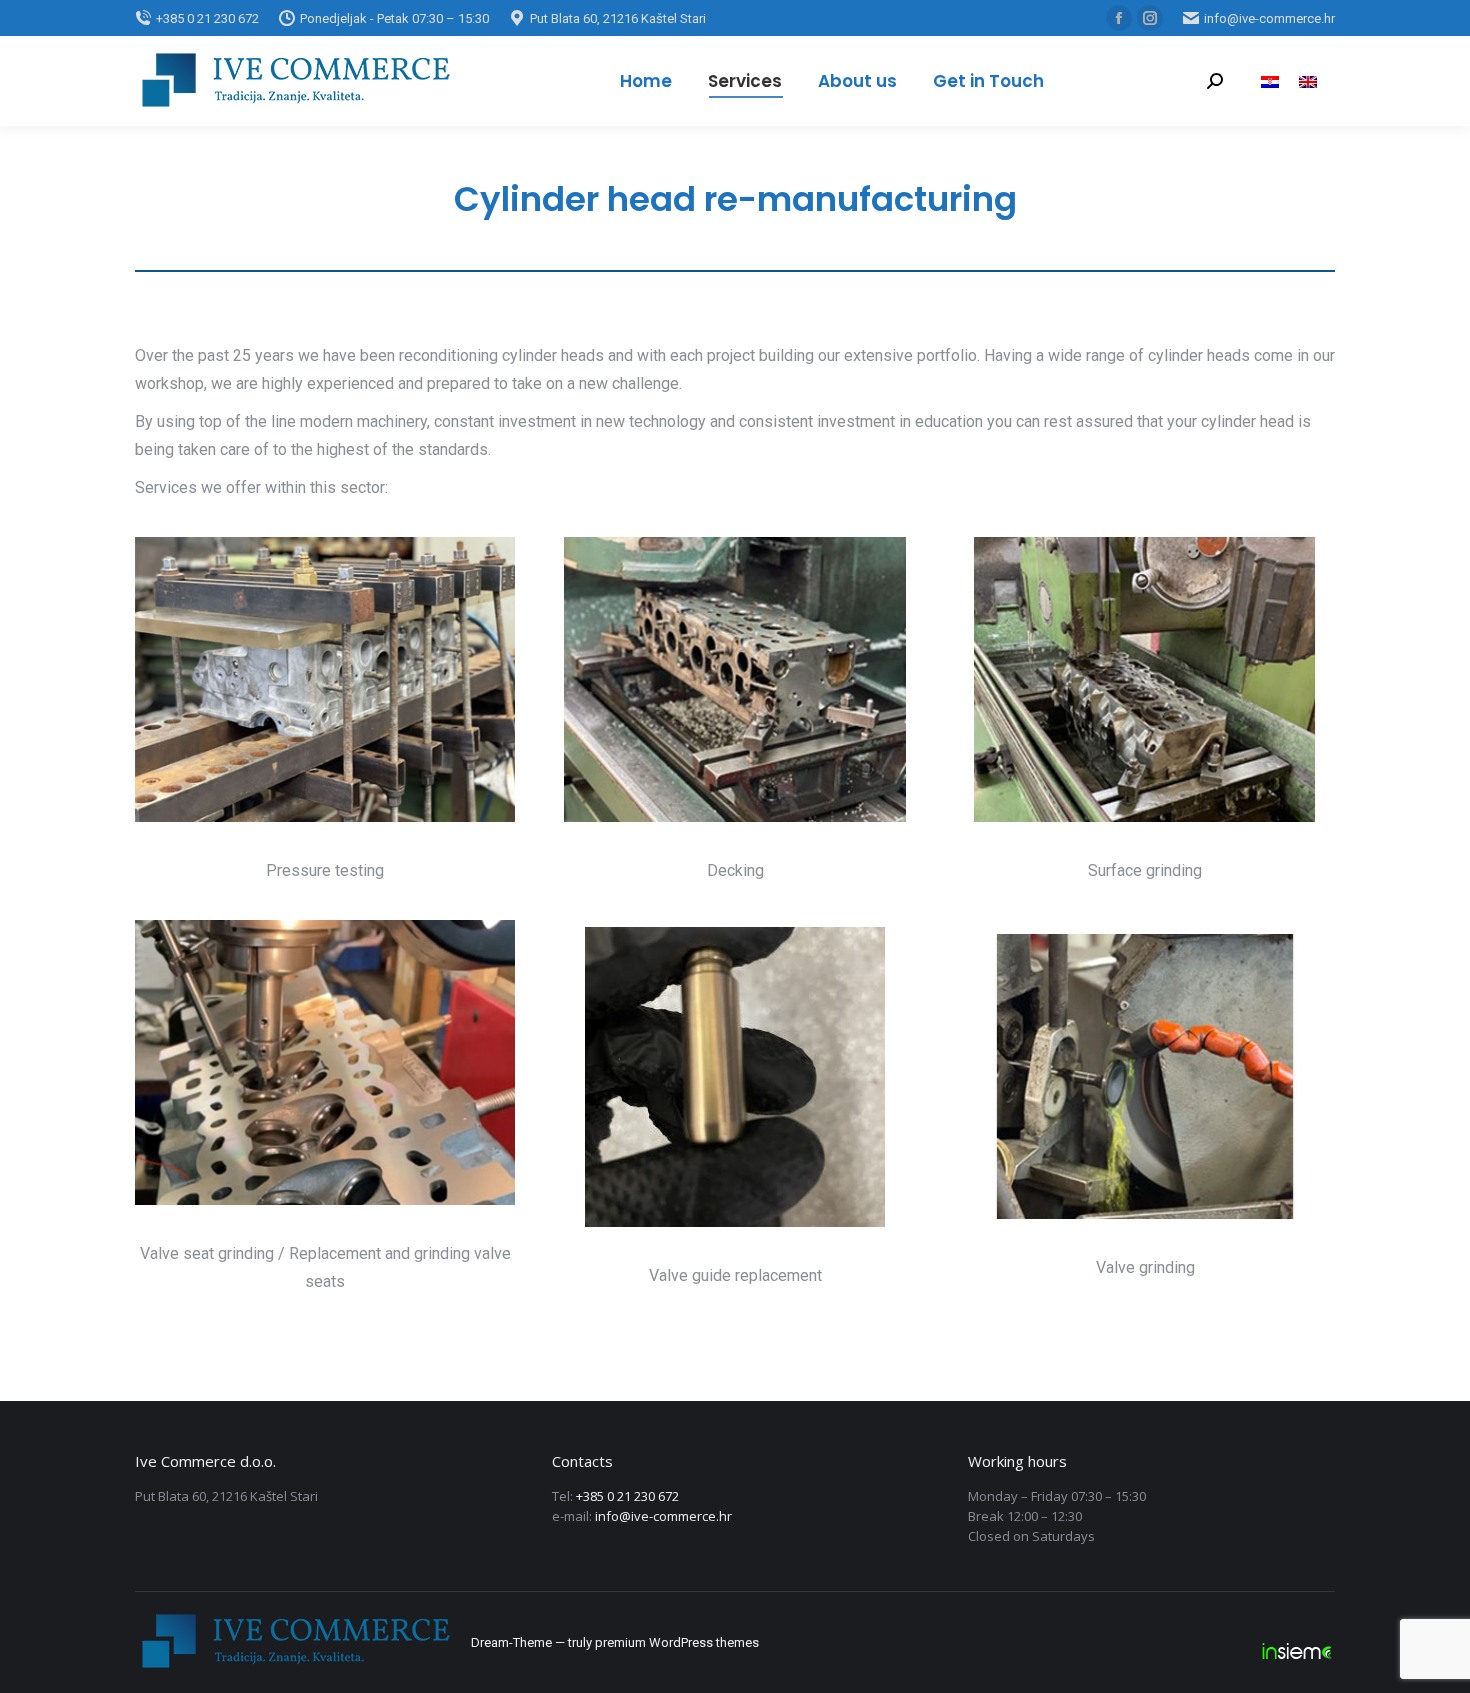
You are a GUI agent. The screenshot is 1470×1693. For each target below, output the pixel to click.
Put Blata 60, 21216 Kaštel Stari (618, 18)
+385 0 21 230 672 (627, 1496)
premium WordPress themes (677, 1642)
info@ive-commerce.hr (1269, 18)
